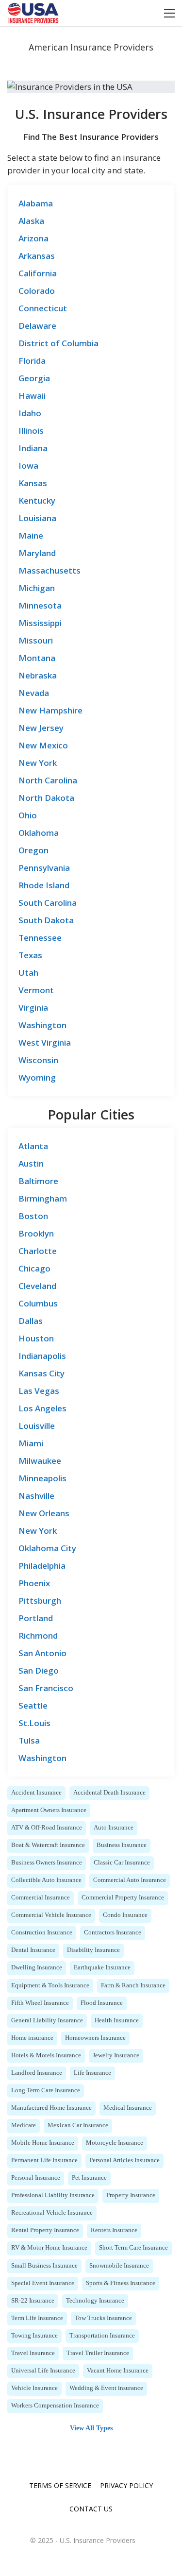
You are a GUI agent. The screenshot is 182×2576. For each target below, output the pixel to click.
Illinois (31, 431)
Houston (36, 1338)
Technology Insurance (95, 2301)
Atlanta (33, 1146)
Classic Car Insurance (122, 1863)
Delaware (37, 326)
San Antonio (42, 1653)
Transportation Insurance (102, 2336)
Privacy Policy (126, 2485)
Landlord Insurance (37, 2073)
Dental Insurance (33, 1950)
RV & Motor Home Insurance (49, 2248)
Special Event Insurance (43, 2283)
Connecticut (43, 308)
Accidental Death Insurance (109, 1793)
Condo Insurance (125, 1915)
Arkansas (37, 256)
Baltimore (38, 1181)
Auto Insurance (114, 1828)
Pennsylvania (44, 868)
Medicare (24, 2125)
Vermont (36, 990)
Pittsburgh (40, 1601)
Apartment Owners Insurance (49, 1810)
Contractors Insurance (113, 1932)
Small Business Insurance (44, 2266)
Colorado (37, 291)
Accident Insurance (36, 1793)
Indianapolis (42, 1356)
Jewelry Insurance (116, 2055)
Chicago (34, 1268)
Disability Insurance (93, 1950)
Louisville (37, 1426)
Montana (37, 658)
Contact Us (91, 2509)
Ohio (28, 815)
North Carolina (48, 780)
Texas (30, 955)
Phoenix (34, 1583)
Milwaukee (40, 1461)
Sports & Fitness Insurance (121, 2283)
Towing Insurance (34, 2336)
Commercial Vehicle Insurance (51, 1915)
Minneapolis (42, 1478)
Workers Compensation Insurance (55, 2406)
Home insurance (32, 2038)
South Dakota (46, 920)
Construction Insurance (42, 1932)
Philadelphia (42, 1566)
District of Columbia (58, 343)
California (38, 273)
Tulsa (29, 1740)
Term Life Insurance (37, 2318)
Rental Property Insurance (45, 2230)
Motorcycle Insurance (115, 2143)
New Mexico (43, 745)
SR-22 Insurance (33, 2301)
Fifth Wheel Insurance (40, 2003)
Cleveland (37, 1286)
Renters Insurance (114, 2230)
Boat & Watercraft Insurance (48, 1845)
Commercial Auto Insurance (130, 1880)
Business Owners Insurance (47, 1863)
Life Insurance (92, 2073)
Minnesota (40, 605)
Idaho (30, 413)
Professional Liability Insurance (53, 2195)
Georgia (34, 378)
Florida (32, 361)
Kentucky (37, 500)
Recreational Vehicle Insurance (52, 2213)
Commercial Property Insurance (123, 1898)
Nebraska (38, 675)
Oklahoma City (47, 1548)
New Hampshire (50, 710)
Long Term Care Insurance (46, 2090)
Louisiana (37, 518)
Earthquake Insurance (102, 1967)
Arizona (33, 238)
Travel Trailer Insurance (98, 2353)
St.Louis (34, 1723)
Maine (31, 535)
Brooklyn (36, 1233)
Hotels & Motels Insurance (46, 2055)
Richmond (38, 1635)
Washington (42, 1025)
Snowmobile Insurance (119, 2266)
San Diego (39, 1670)
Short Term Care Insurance (133, 2248)
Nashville (36, 1496)
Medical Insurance (128, 2108)
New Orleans (44, 1513)
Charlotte (38, 1251)
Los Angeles (42, 1408)
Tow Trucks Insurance (103, 2318)
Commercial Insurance (41, 1898)
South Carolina (48, 903)
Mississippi (40, 623)
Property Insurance (131, 2195)
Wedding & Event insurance (106, 2388)
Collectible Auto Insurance (46, 1880)
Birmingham (43, 1198)
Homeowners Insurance (95, 2038)
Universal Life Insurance (43, 2371)
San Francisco (46, 1688)
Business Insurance (122, 1845)
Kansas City (41, 1373)
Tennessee (40, 938)
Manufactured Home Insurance (51, 2108)
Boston (33, 1216)
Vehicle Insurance (34, 2388)
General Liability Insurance (47, 2020)
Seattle (33, 1705)
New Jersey (41, 728)
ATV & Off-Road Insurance (47, 1828)
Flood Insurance (102, 2003)
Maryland (37, 553)
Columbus (38, 1303)
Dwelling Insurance (37, 1967)
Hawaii (32, 396)
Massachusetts (50, 570)
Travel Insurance (33, 2353)
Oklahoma (39, 833)
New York (38, 763)
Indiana (33, 448)
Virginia (33, 1008)
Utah (28, 973)
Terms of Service (60, 2485)
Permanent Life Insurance (44, 2160)
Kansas (33, 483)
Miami (31, 1443)
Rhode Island (44, 885)
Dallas (31, 1321)
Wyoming (37, 1077)
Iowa (28, 466)
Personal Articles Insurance (124, 2160)
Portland (36, 1618)
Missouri (36, 640)
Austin (31, 1163)
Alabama (36, 203)
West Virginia (45, 1042)
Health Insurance (117, 2020)
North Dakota (46, 798)
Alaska (31, 221)
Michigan (37, 588)
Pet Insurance (89, 2178)
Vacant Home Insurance (118, 2371)
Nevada (34, 693)
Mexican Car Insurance (78, 2125)
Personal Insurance (36, 2178)
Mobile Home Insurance (43, 2143)
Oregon (33, 850)
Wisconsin (38, 1060)
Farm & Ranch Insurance (133, 1985)
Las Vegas (39, 1391)
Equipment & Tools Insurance (50, 1985)
